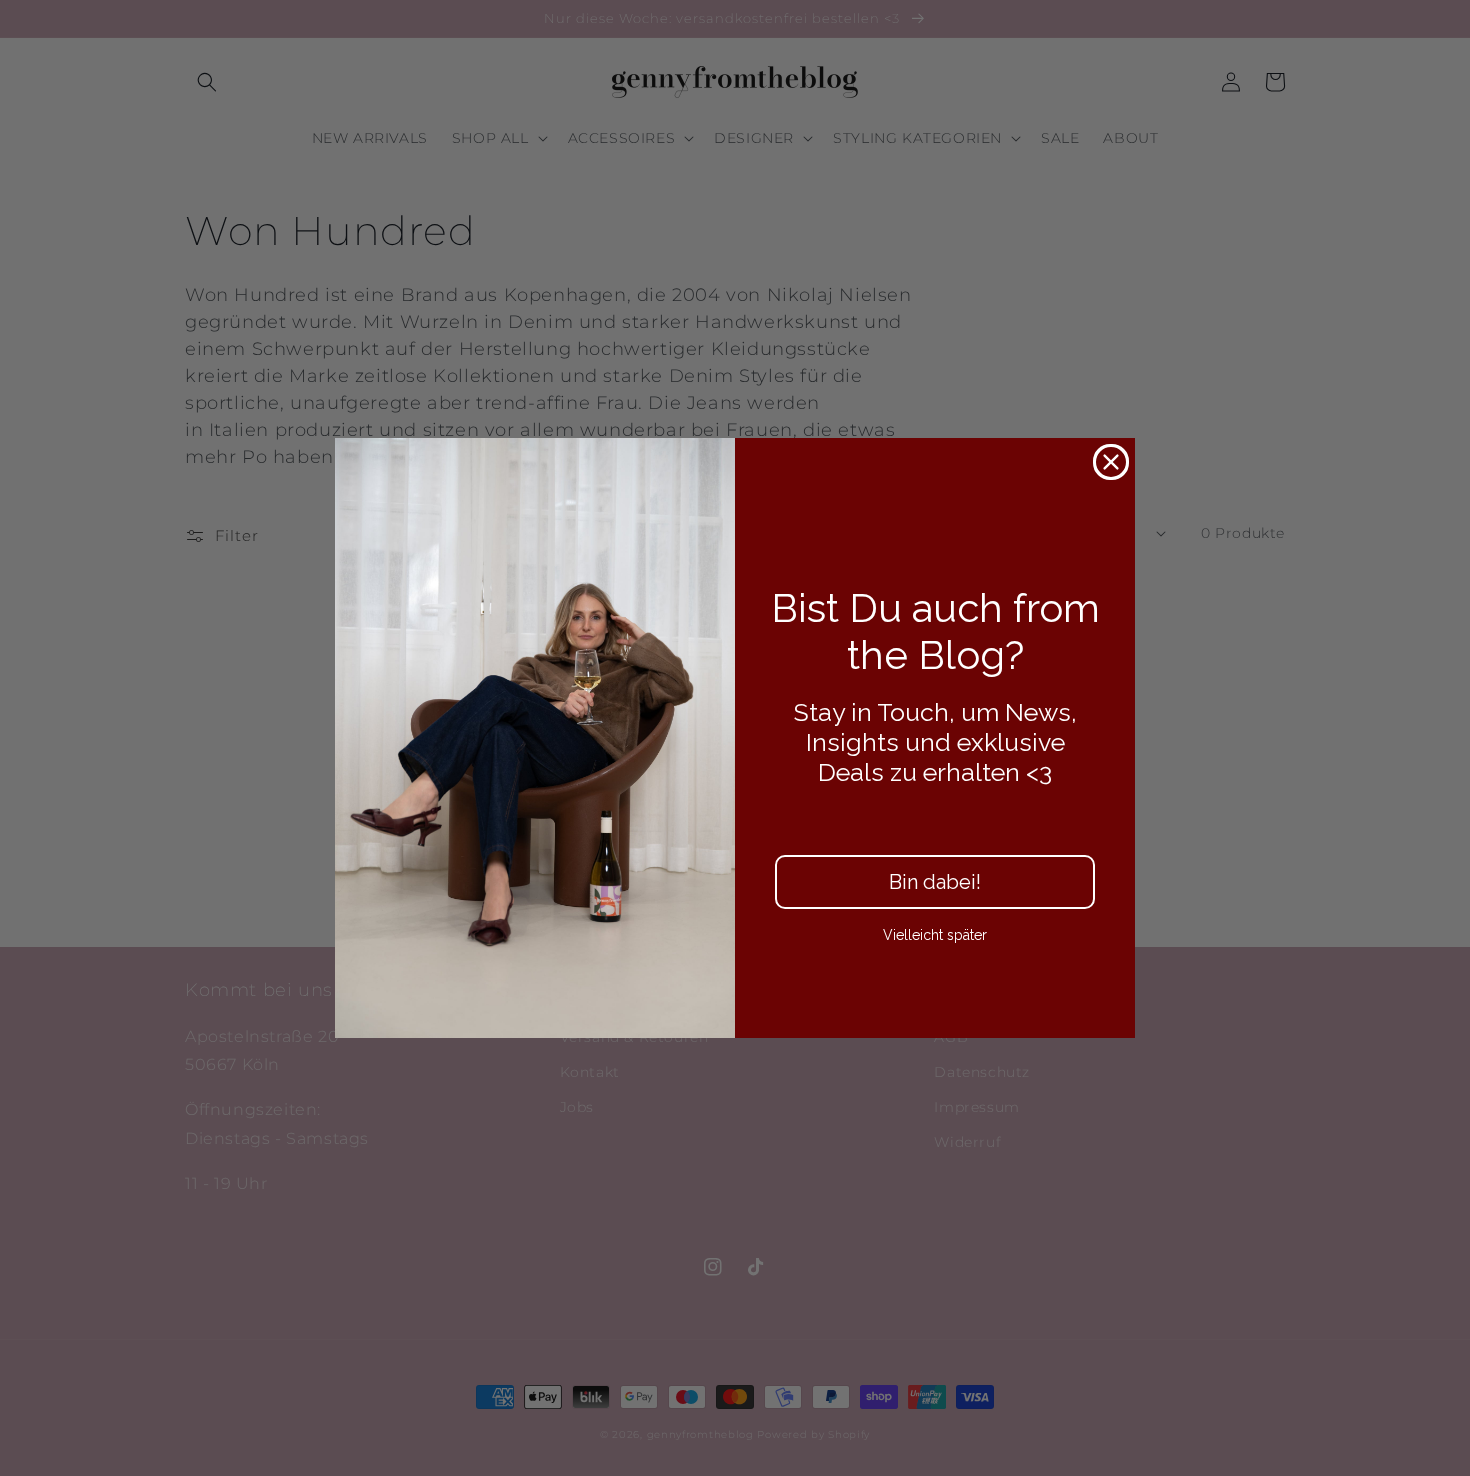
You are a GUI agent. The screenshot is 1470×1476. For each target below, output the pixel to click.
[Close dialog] (1111, 462)
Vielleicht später (935, 935)
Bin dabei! (935, 882)
